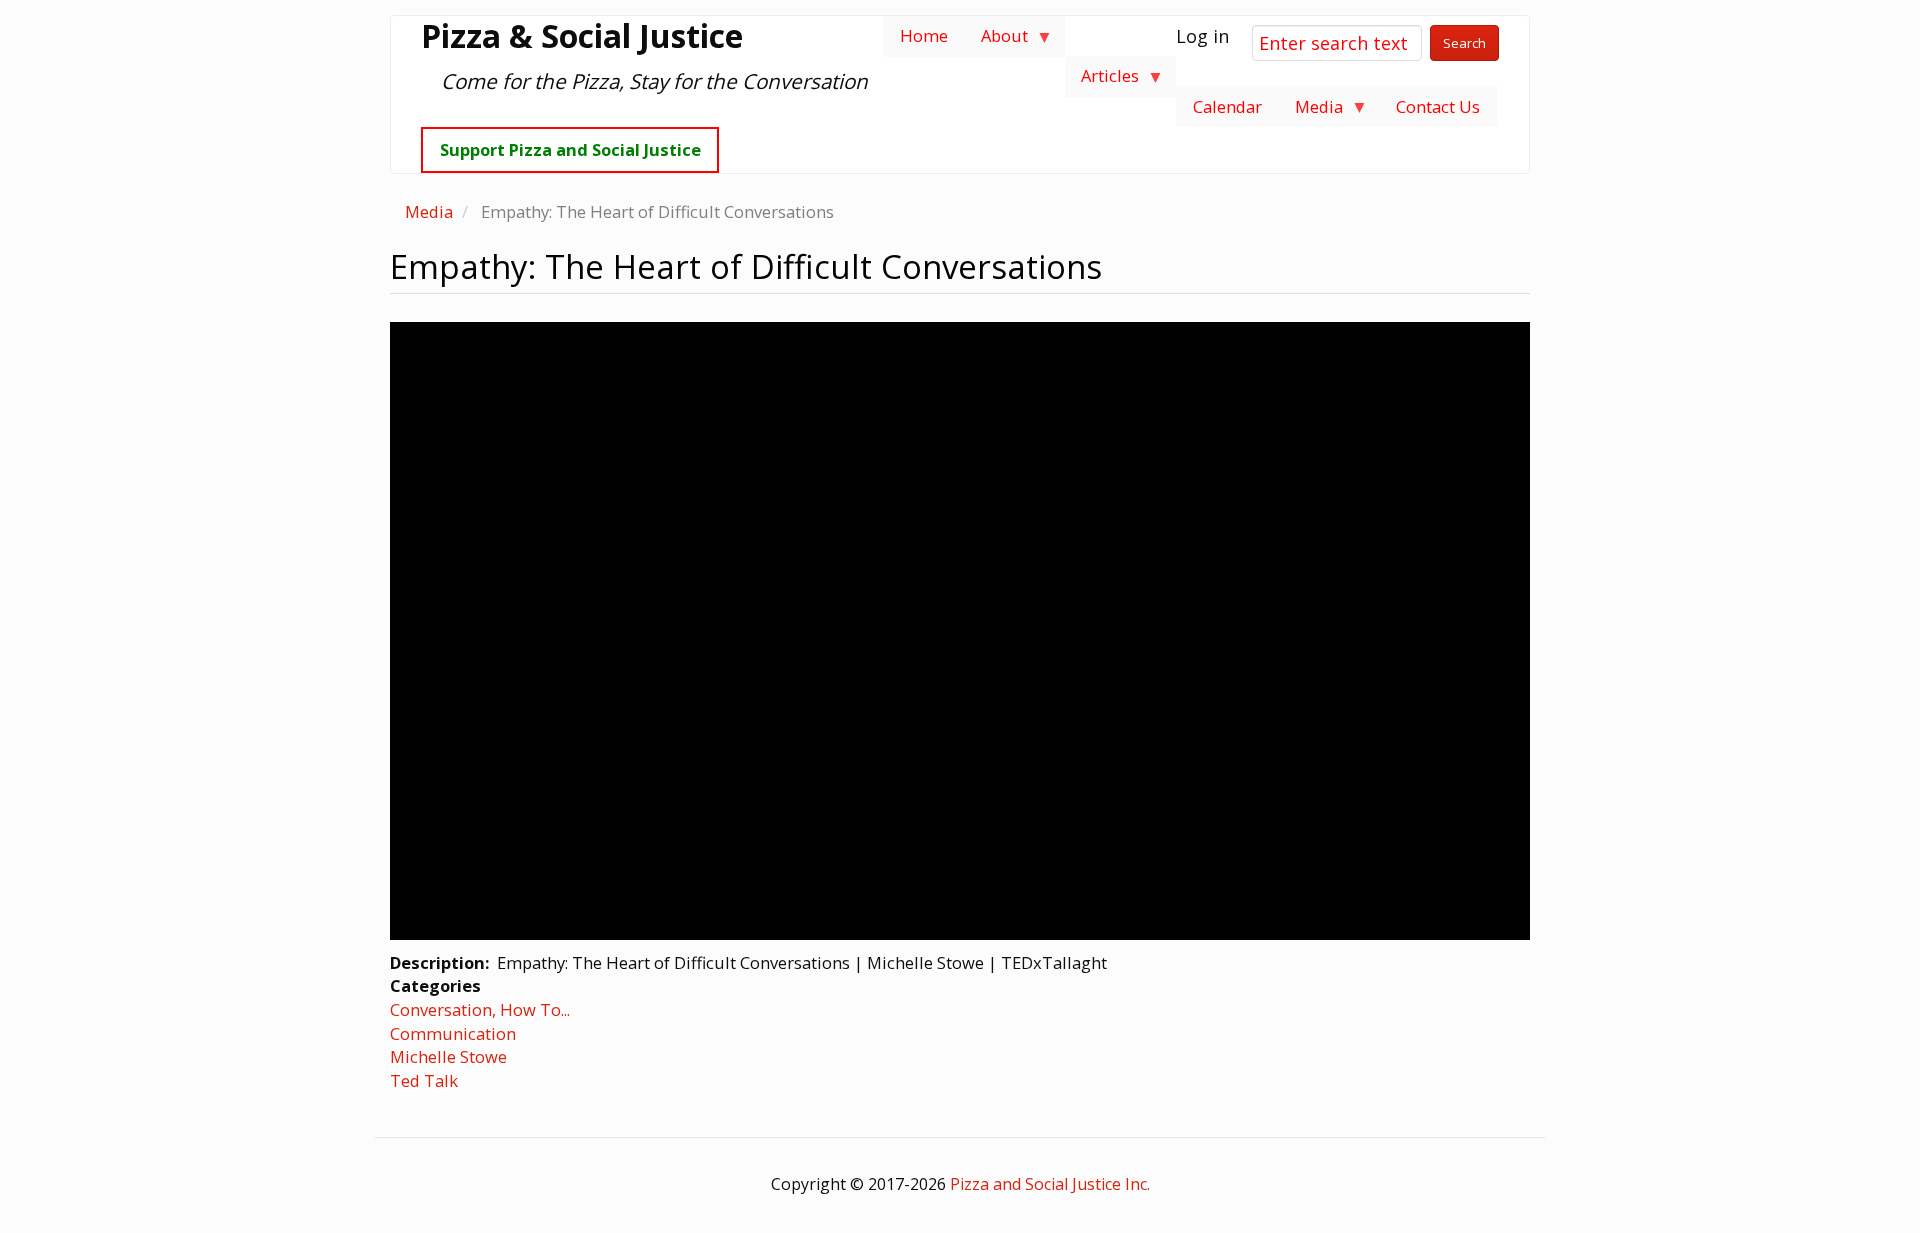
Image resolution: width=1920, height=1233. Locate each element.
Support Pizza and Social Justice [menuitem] (570, 149)
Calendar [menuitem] (1227, 106)
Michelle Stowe (448, 1056)
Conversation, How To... (480, 1009)
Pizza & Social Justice (582, 36)
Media (429, 211)
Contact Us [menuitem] (1438, 106)
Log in (1202, 36)
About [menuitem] (996, 40)
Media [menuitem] (1310, 111)
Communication (453, 1033)
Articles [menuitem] (1102, 80)
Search (1464, 43)
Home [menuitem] (924, 35)
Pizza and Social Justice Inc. (1050, 1184)
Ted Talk (424, 1080)
